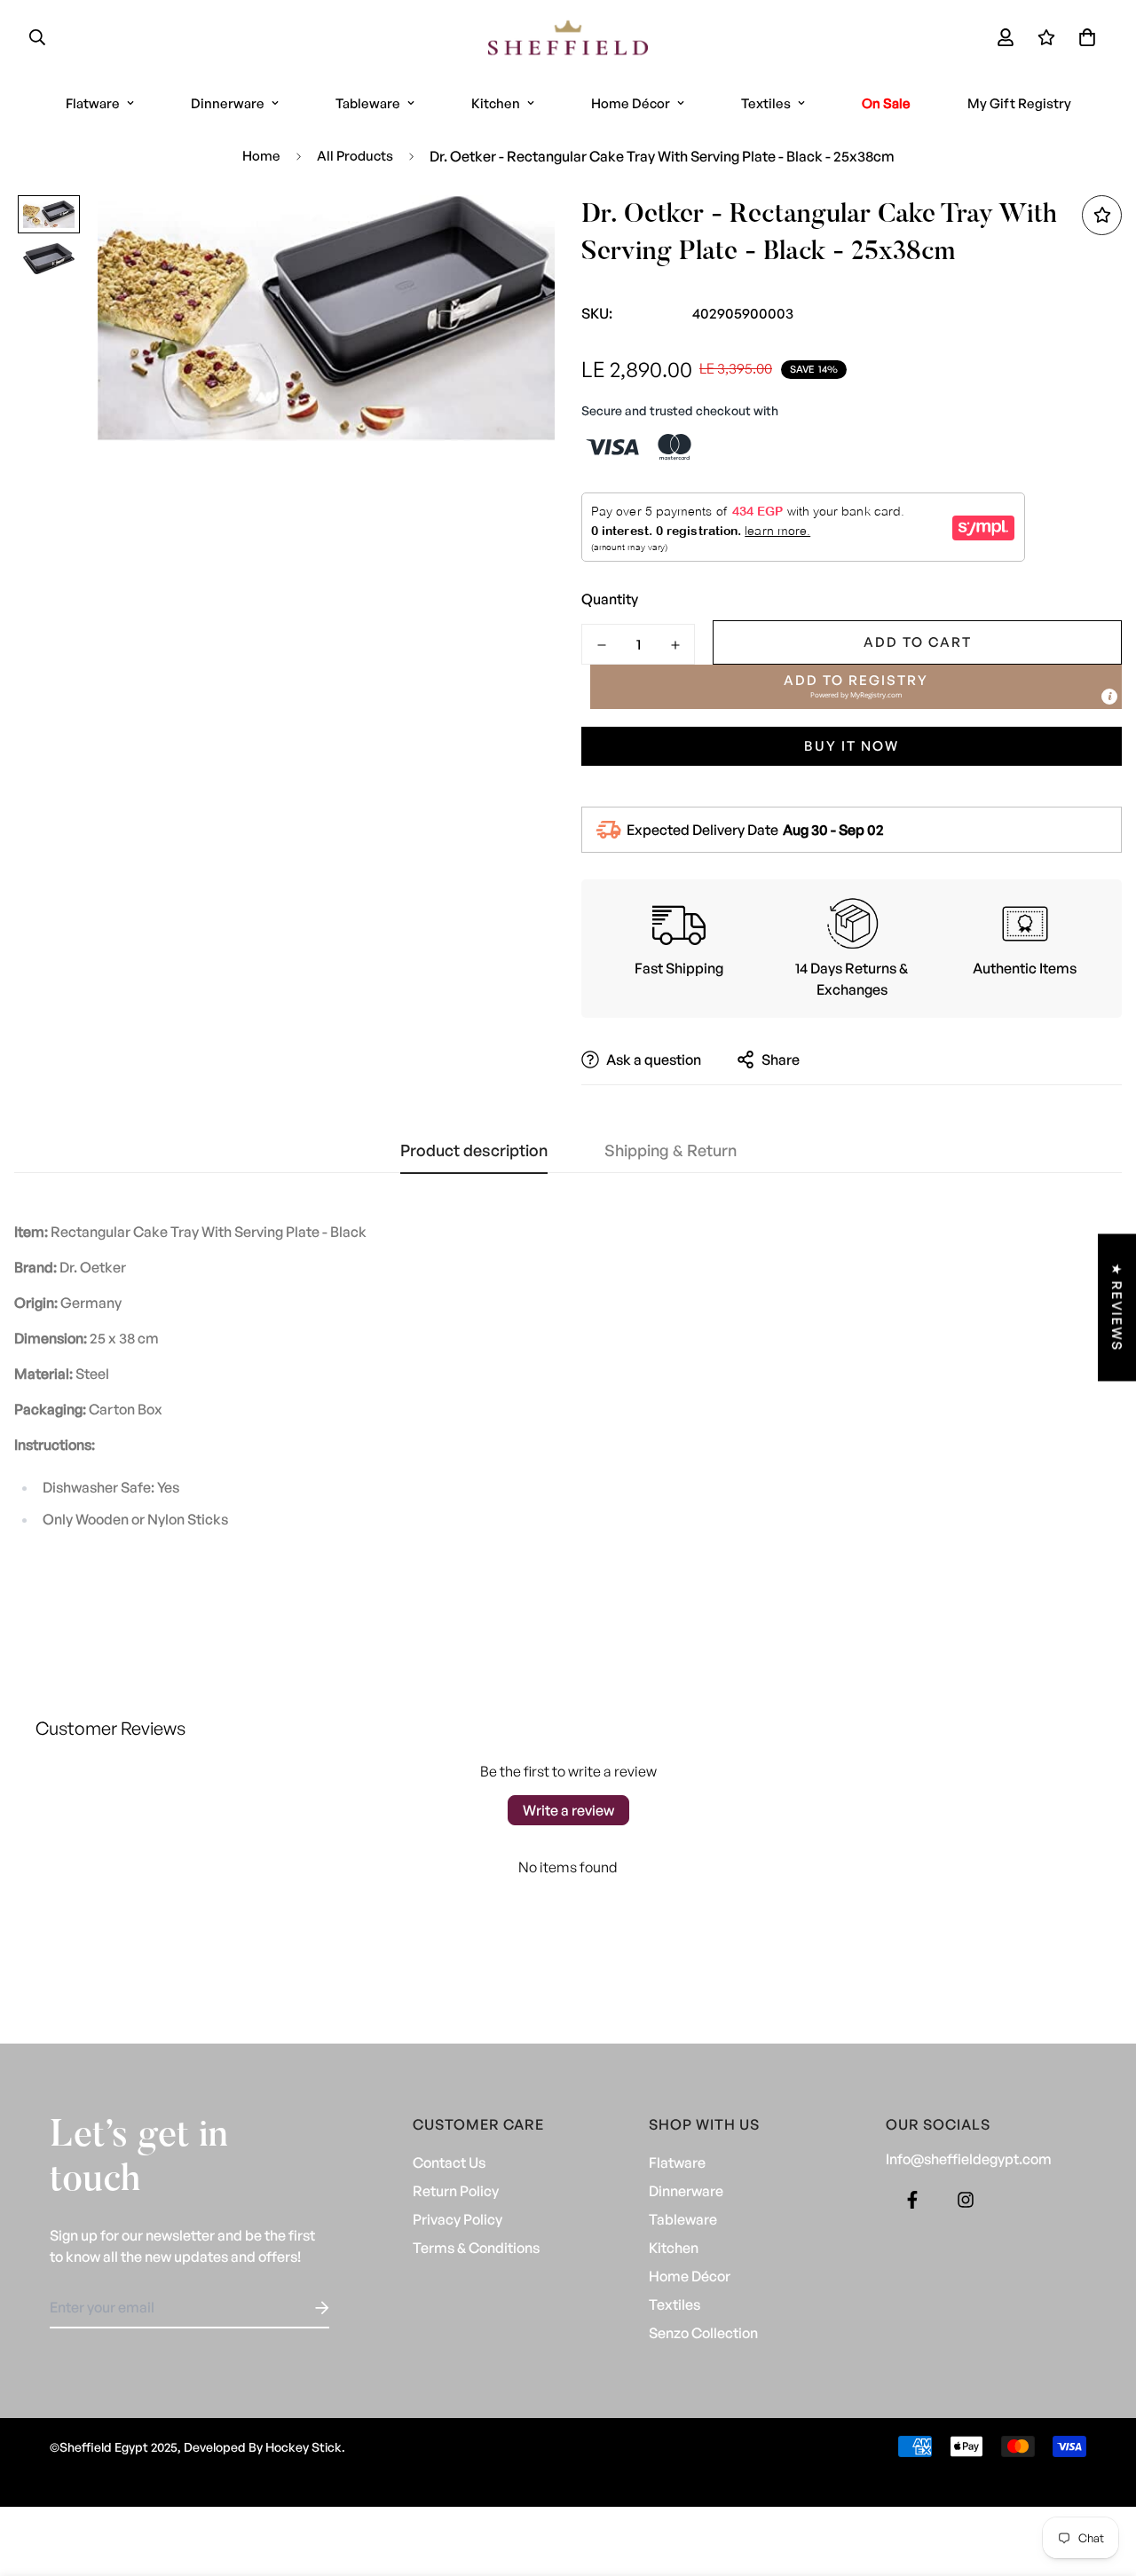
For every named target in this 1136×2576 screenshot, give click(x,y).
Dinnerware (228, 103)
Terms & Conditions (476, 2248)
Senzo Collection (703, 2333)
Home (261, 156)
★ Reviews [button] (1117, 1307)
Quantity (610, 599)
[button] (1084, 37)
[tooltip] (1109, 697)
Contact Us (449, 2162)
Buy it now (852, 746)
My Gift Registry (1019, 103)
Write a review (568, 1810)
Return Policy (456, 2191)
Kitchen (496, 103)
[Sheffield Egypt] (568, 38)
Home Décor (631, 103)
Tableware (368, 103)
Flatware (93, 103)
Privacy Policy (458, 2219)
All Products (355, 156)
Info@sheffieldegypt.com (969, 2159)
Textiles (766, 103)
